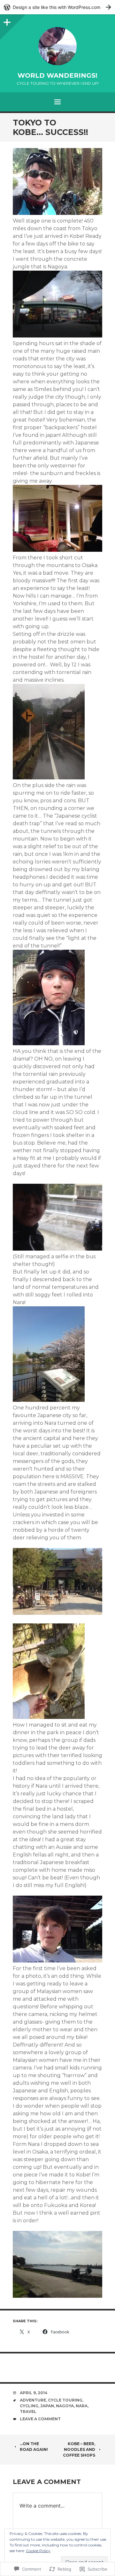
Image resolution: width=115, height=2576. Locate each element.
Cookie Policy (38, 2551)
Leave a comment (40, 2419)
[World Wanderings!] (57, 46)
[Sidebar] (6, 21)
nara (82, 2406)
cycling (29, 2406)
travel (28, 2412)
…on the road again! (34, 2447)
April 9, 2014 (34, 2393)
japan (47, 2406)
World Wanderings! (57, 75)
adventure (33, 2400)
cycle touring (65, 2400)
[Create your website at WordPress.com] (57, 7)
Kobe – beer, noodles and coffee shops (79, 2449)
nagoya (65, 2406)
